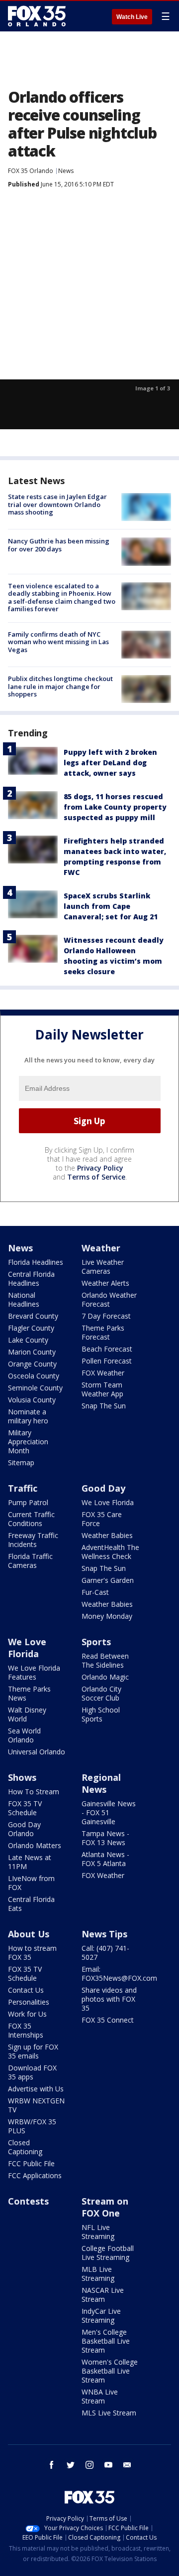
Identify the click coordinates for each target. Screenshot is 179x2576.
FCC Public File (31, 2163)
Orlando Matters (35, 1845)
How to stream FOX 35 (32, 1953)
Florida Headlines (36, 1262)
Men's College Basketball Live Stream (106, 2341)
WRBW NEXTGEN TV (36, 2105)
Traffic (23, 1488)
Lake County (28, 1340)
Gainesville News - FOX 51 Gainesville (109, 1812)
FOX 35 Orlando (31, 171)
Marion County (32, 1352)
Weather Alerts (105, 1283)
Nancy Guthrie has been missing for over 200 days (59, 545)
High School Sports (101, 1714)
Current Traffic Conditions (31, 1519)
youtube (108, 2465)
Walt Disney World (27, 1714)
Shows (22, 1777)
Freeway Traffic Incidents (33, 1540)
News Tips (104, 1934)
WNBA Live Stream (100, 2396)
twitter (71, 2465)
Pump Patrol (28, 1502)
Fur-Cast (95, 1592)
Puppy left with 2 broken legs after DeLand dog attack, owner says (110, 763)
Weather (101, 1248)
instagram (89, 2465)
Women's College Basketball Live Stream (110, 2371)
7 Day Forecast (106, 1316)
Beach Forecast (107, 1349)
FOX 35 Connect (108, 2020)
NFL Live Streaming (98, 2232)
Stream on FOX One (105, 2207)
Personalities (29, 2002)
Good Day (103, 1488)
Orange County (32, 1364)
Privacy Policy (100, 1168)
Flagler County (31, 1328)
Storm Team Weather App (102, 1389)
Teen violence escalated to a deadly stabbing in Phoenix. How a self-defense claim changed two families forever (62, 598)
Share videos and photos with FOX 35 (109, 1999)
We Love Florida (108, 1502)
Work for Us (27, 2014)
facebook (52, 2465)
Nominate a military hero (28, 1416)
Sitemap (21, 1462)
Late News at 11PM (30, 1862)
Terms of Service (96, 1177)
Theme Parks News (29, 1693)
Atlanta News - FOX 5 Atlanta (105, 1859)
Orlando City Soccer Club (101, 1693)
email (127, 2465)
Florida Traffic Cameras (30, 1561)
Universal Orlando (37, 1752)
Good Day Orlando (24, 1829)
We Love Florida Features (34, 1672)
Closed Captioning (25, 2147)
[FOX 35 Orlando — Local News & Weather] (37, 16)
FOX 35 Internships (26, 2030)
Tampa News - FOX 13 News (105, 1838)
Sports (96, 1642)
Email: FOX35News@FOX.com (119, 1974)
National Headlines (24, 1299)
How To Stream (34, 1792)
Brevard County (33, 1316)
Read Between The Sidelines (105, 1660)
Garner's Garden (108, 1580)
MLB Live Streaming (98, 2274)
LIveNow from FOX (31, 1883)
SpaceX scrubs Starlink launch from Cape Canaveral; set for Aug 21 (111, 906)
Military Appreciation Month (28, 1442)
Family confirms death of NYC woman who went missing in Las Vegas (58, 642)
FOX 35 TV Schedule (25, 1808)
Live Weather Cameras (103, 1267)
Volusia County (32, 1400)
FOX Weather (103, 1373)
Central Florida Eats (31, 1904)
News (66, 171)
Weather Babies (107, 1535)
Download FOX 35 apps (32, 2072)
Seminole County (35, 1388)
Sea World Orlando (24, 1735)
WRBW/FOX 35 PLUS (32, 2126)
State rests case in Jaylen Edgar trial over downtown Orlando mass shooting (57, 504)
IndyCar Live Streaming (101, 2316)
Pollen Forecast (107, 1361)
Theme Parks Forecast (103, 1332)
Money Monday (107, 1616)
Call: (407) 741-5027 (105, 1953)
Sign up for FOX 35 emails (33, 2051)
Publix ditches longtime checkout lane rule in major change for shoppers (60, 686)
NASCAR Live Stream (103, 2295)
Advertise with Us (36, 2089)
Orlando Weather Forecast (109, 1299)
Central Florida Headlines (31, 1279)
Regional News (101, 1783)
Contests (28, 2201)
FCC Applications (35, 2175)
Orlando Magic (105, 1677)
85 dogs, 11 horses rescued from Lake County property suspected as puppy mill (115, 807)
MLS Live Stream (109, 2413)
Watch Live (132, 17)
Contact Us (26, 1990)
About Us (29, 1934)
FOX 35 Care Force (102, 1519)
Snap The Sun (104, 1406)
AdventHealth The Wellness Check (110, 1552)
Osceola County (34, 1376)
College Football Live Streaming (108, 2253)
